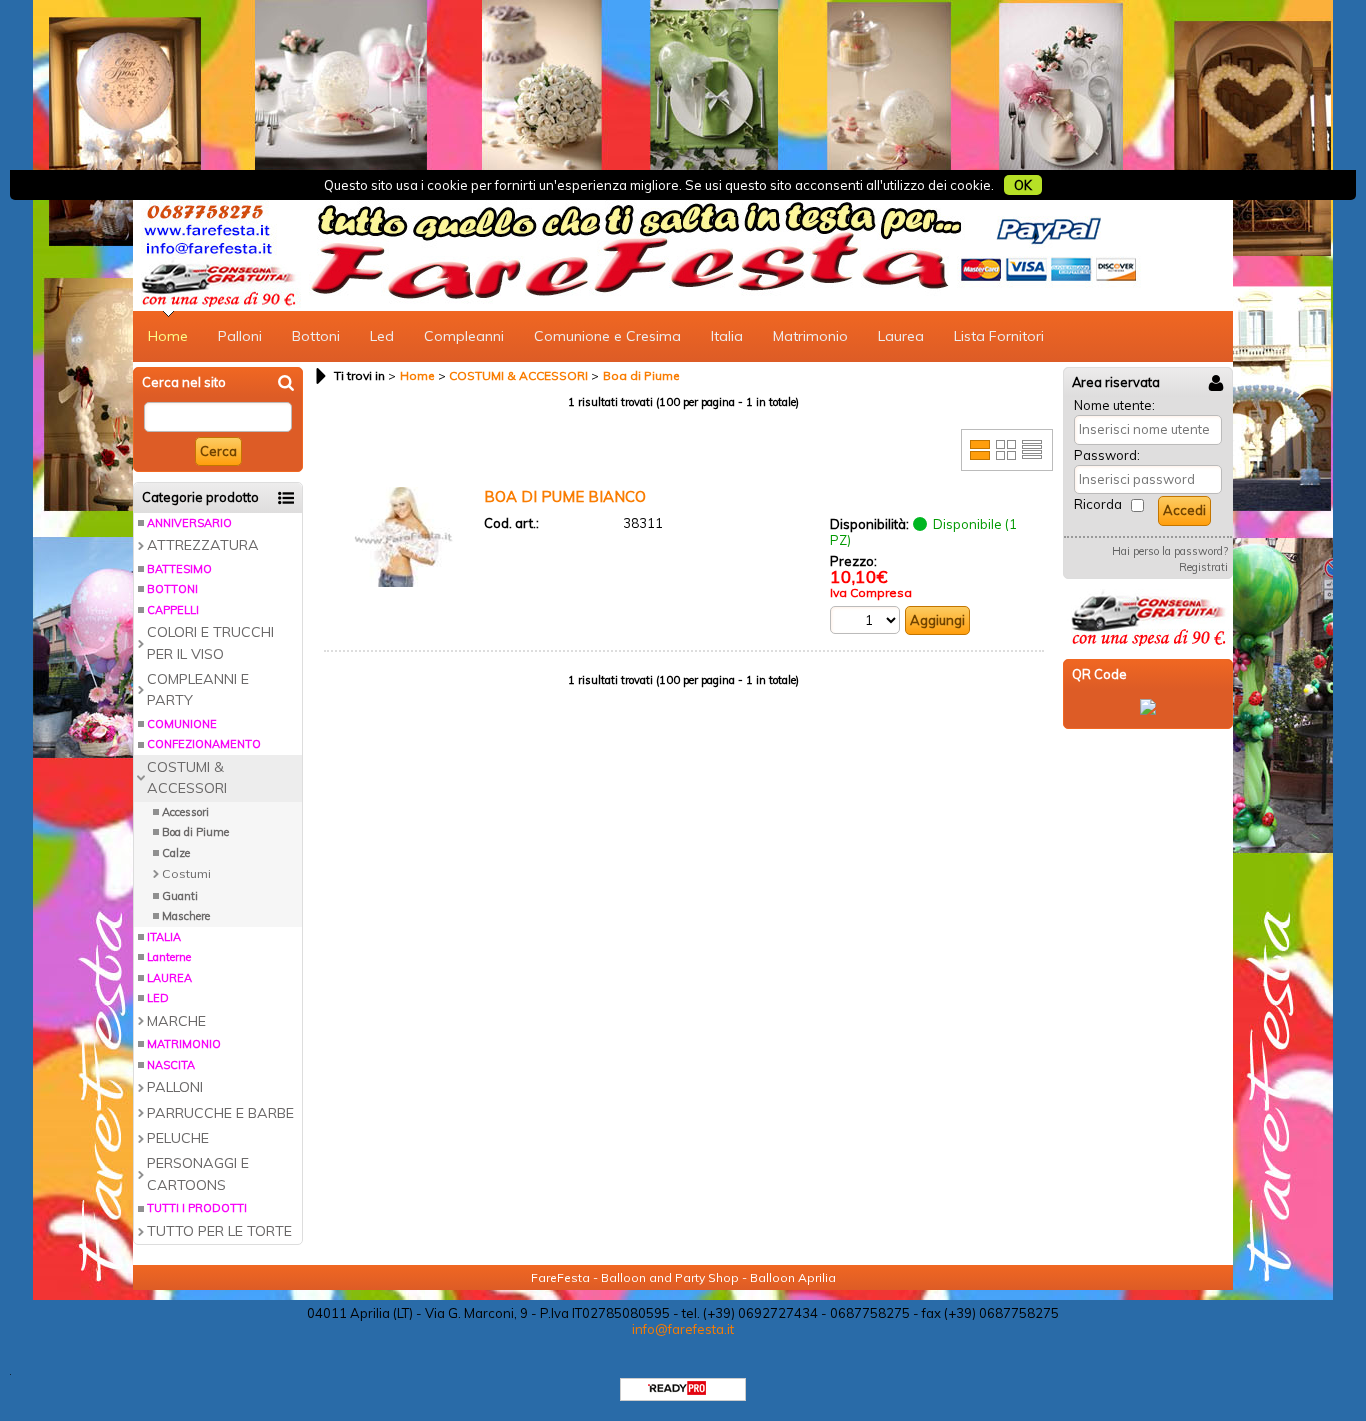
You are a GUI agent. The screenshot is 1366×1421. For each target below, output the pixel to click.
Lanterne (169, 957)
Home (168, 336)
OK (1023, 185)
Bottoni (316, 336)
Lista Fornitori (999, 336)
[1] (865, 620)
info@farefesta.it (683, 1329)
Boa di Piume (195, 832)
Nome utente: (1114, 405)
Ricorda (1098, 504)
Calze (176, 853)
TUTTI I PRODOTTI (197, 1208)
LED (158, 998)
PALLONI (175, 1087)
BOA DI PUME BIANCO (565, 496)
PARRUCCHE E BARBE (220, 1113)
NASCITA (171, 1065)
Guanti (180, 896)
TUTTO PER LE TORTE (219, 1231)
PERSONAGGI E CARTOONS (198, 1173)
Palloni (240, 336)
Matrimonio (810, 336)
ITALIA (164, 937)
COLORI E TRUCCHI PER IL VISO (210, 642)
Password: (1107, 455)
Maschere (186, 916)
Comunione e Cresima (607, 336)
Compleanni (464, 336)
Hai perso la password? (1170, 551)
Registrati (1203, 567)
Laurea (901, 336)
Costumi (186, 873)
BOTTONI (172, 589)
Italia (727, 336)
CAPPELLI (173, 610)
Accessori (185, 812)
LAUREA (169, 978)
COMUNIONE (182, 724)
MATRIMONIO (184, 1044)
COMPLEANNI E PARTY (198, 689)
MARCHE (176, 1021)
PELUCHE (178, 1138)
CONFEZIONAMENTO (204, 744)
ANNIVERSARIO (189, 523)
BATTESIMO (179, 569)
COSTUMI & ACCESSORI (187, 777)
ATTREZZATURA (203, 545)
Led (382, 336)
